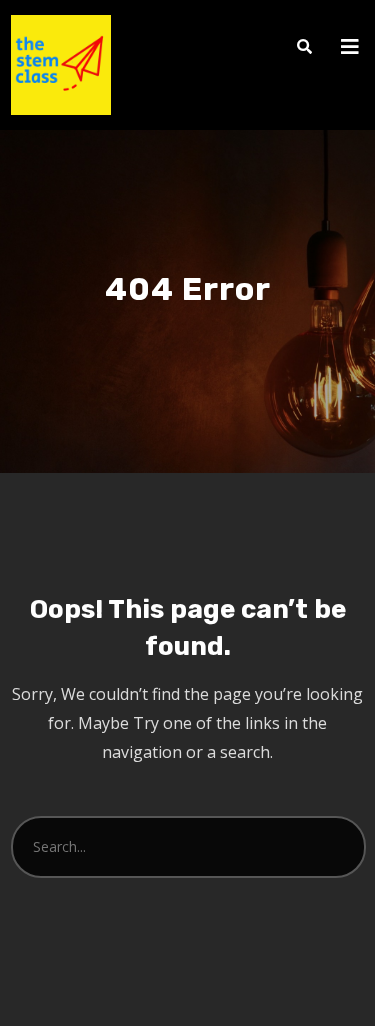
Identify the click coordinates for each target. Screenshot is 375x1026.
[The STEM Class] (61, 65)
